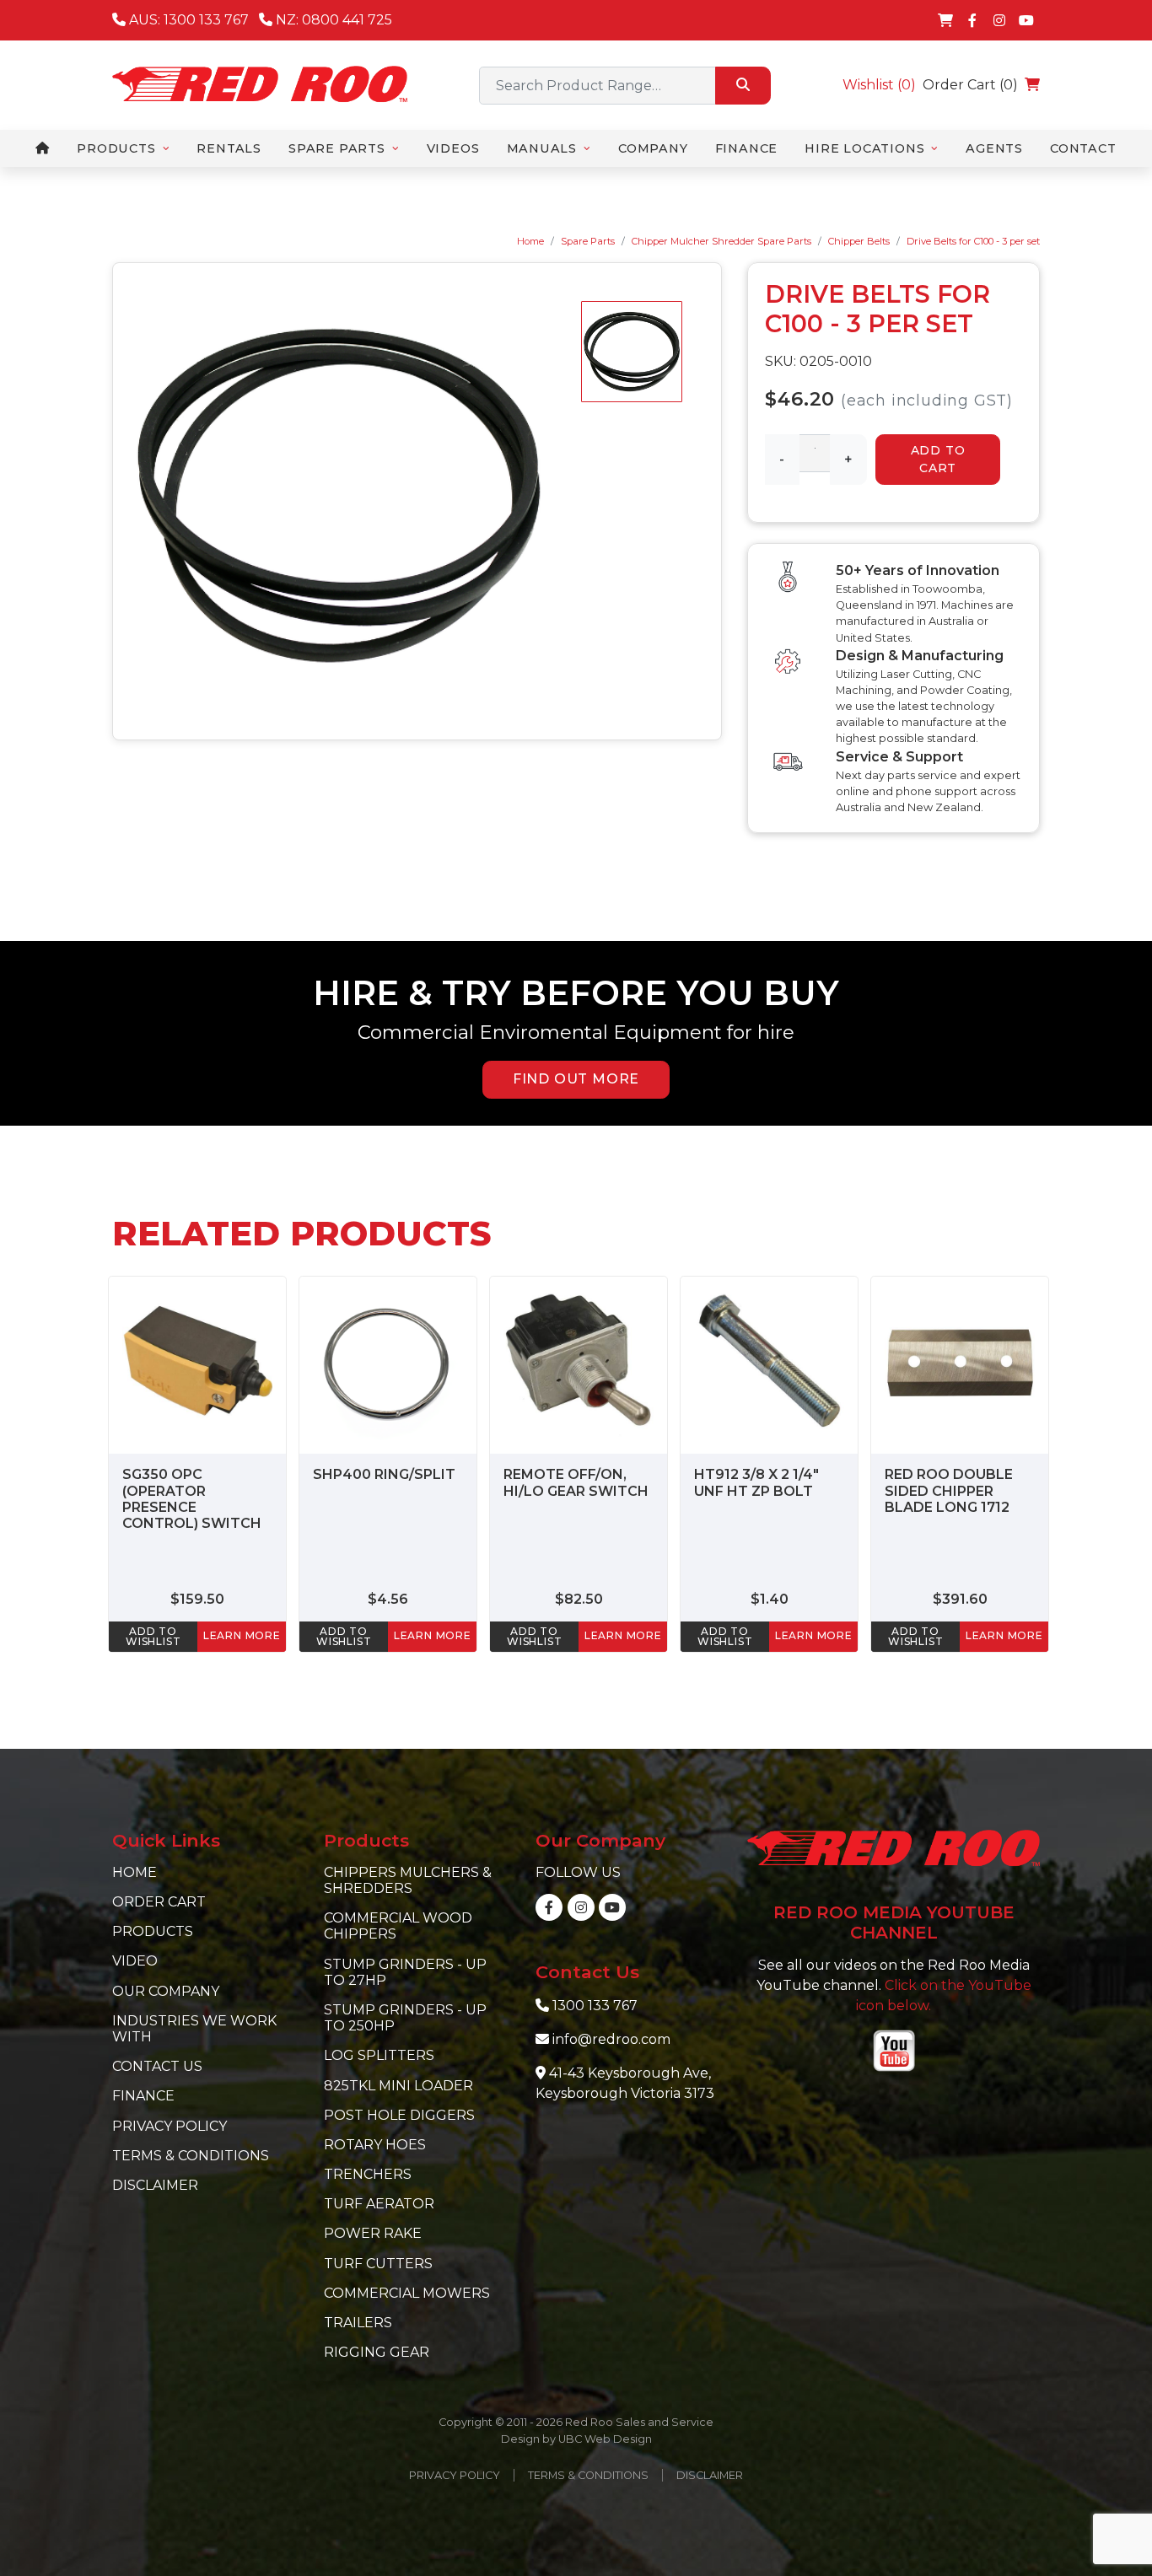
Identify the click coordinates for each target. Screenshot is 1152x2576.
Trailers (358, 2323)
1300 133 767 (595, 2006)
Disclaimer (155, 2185)
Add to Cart (938, 459)
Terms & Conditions (191, 2156)
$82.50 (579, 1599)
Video (135, 1961)
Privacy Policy (170, 2126)
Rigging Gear (377, 2352)
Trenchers (368, 2174)
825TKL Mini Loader (398, 2086)
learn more (242, 1635)
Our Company (166, 1991)
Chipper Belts (859, 241)
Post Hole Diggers (399, 2115)
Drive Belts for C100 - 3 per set (973, 241)
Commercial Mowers (407, 2293)
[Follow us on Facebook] (972, 20)
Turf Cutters (378, 2264)
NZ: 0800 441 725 (332, 20)
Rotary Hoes (375, 2145)
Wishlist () (879, 85)
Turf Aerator (379, 2204)
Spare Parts (588, 241)
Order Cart (159, 1902)
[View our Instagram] (999, 20)
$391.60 (960, 1599)
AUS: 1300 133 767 (187, 20)
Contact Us (157, 2066)
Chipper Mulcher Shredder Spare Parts (721, 241)
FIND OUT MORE (576, 1079)
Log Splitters (379, 2055)
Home (530, 241)
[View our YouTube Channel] (1026, 20)
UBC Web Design (605, 2439)
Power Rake (373, 2233)
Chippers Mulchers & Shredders (408, 1880)
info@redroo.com (611, 2039)
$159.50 (197, 1599)
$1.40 (770, 1599)
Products (153, 1931)
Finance (143, 2096)
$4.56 (388, 1599)
